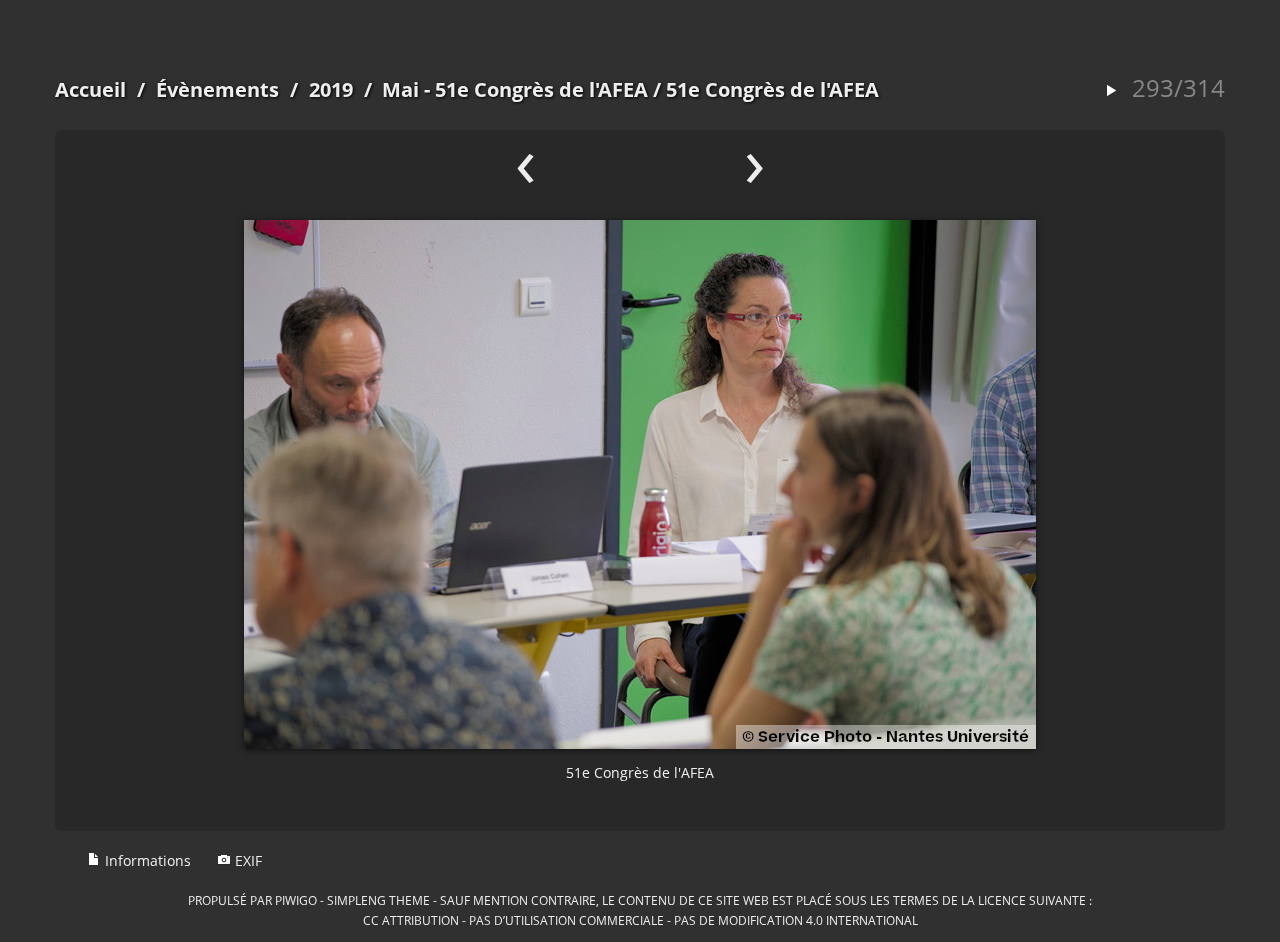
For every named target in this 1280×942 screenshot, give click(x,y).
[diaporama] (1111, 91)
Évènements (217, 89)
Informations (146, 860)
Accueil (90, 89)
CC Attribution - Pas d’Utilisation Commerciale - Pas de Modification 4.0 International (640, 920)
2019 (331, 89)
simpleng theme (378, 900)
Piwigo (296, 900)
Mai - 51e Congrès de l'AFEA (515, 89)
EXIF (246, 860)
